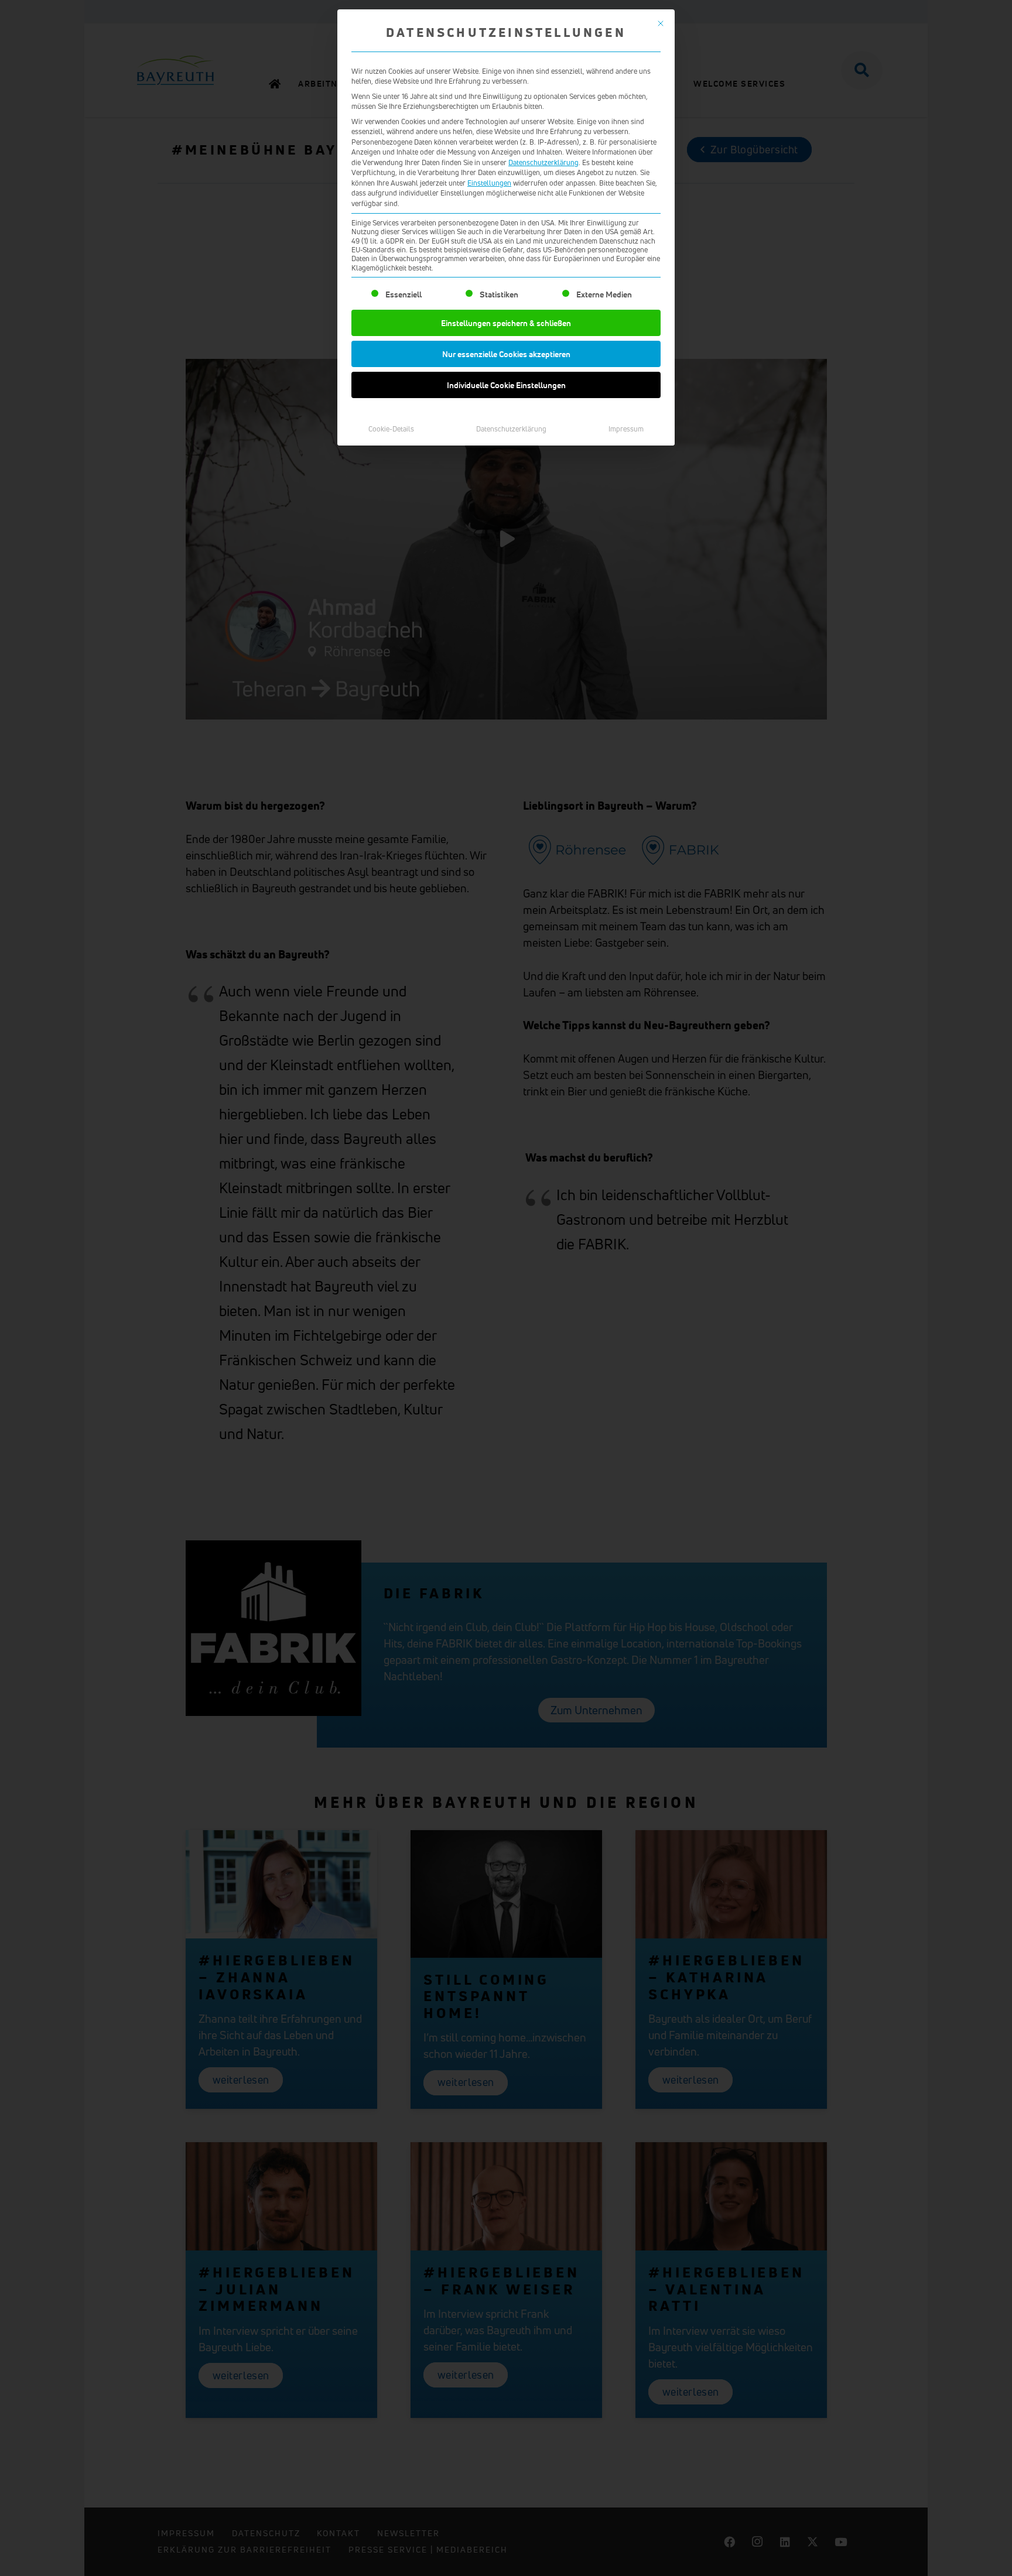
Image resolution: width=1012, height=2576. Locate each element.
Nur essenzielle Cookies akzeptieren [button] (506, 354)
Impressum (626, 429)
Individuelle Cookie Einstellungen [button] (506, 385)
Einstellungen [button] (489, 183)
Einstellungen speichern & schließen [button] (506, 323)
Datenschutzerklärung (543, 162)
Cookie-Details (391, 429)
